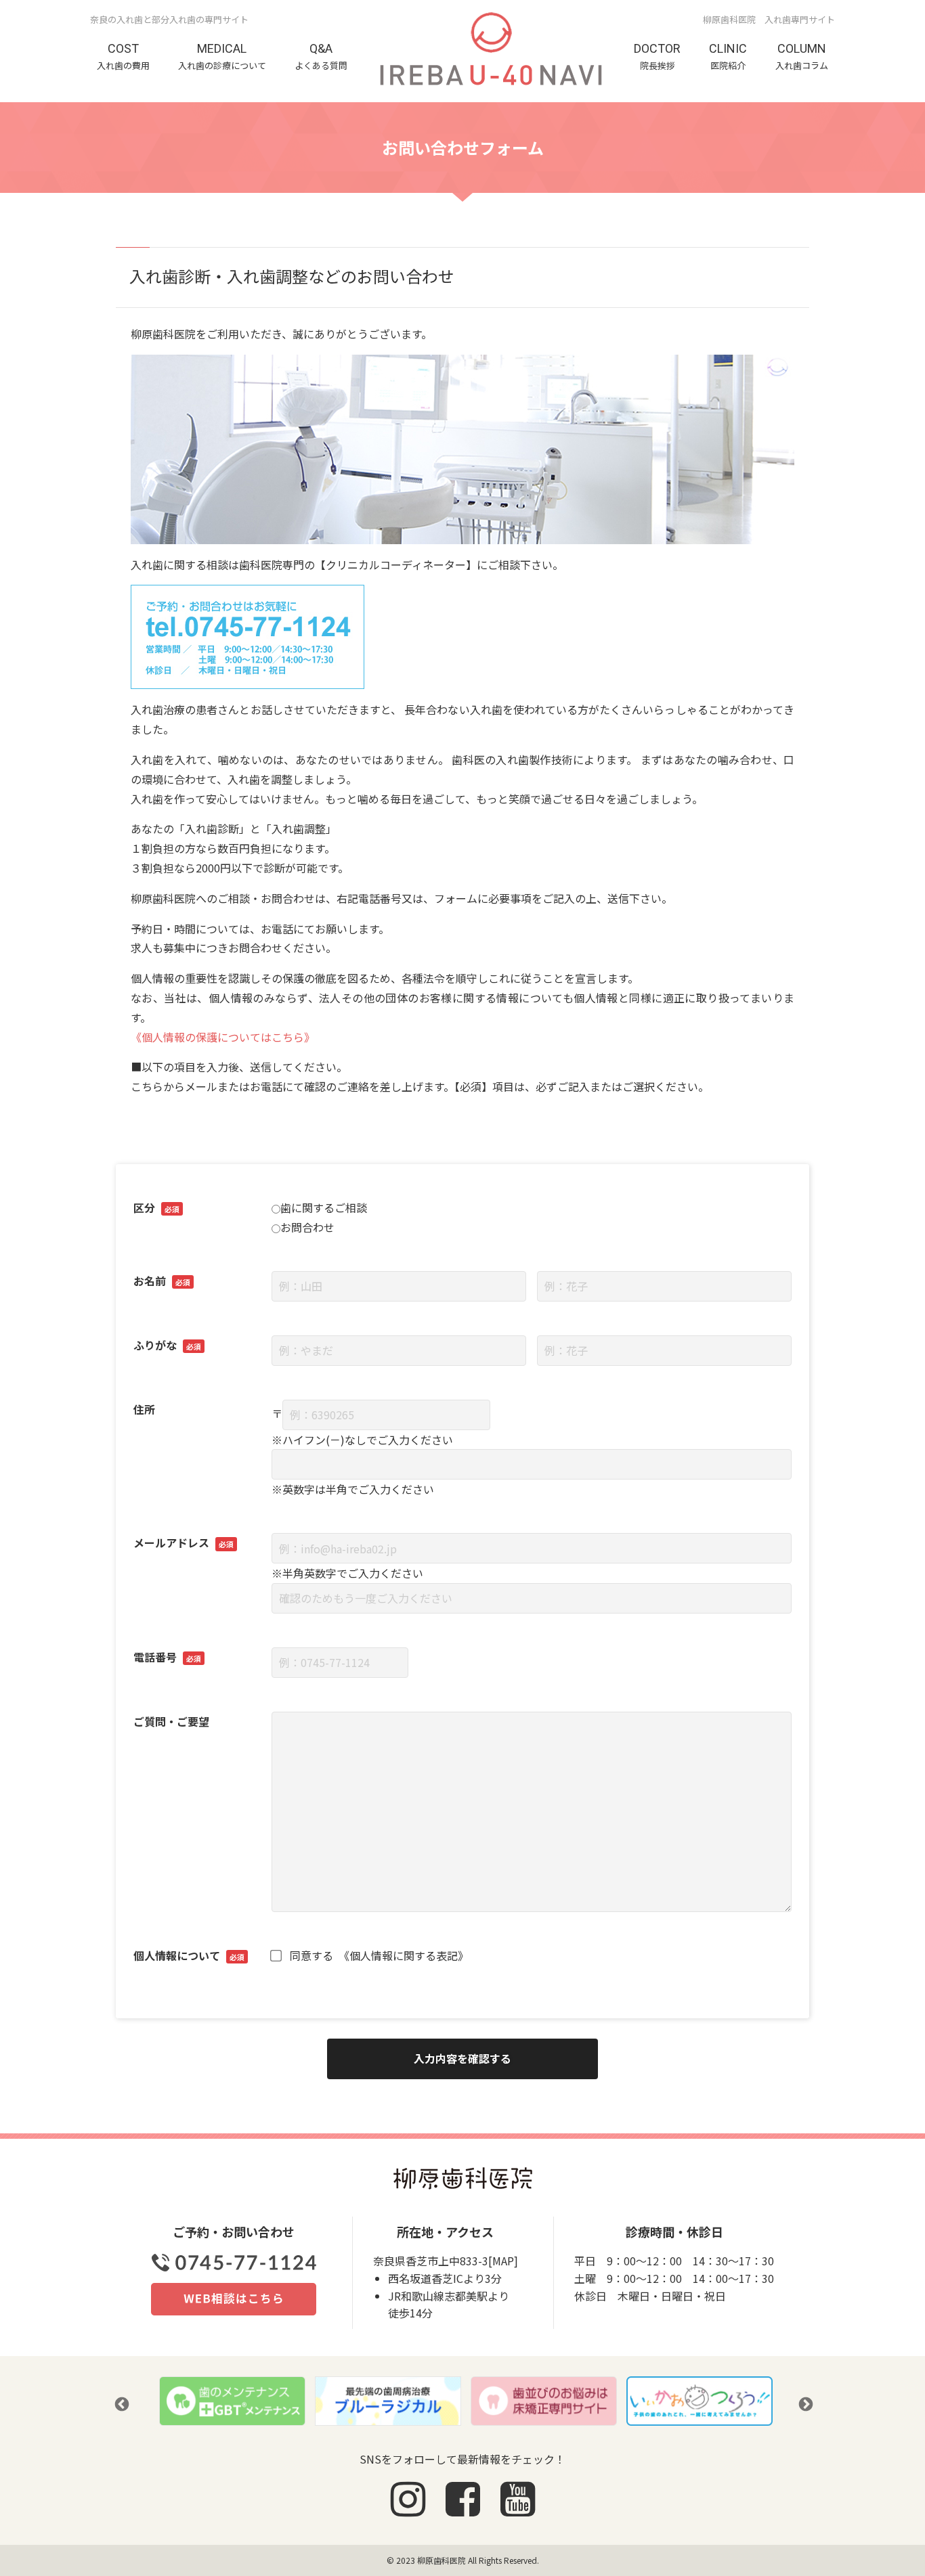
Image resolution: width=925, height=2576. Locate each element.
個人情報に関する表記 (404, 1955)
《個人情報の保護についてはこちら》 (223, 1037)
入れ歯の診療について (222, 56)
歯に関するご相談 (324, 1207)
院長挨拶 (657, 56)
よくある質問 (321, 56)
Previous (121, 2403)
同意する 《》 (379, 1955)
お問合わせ (307, 1227)
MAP (503, 2261)
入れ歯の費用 (123, 56)
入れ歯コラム (802, 56)
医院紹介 (728, 56)
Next (804, 2403)
